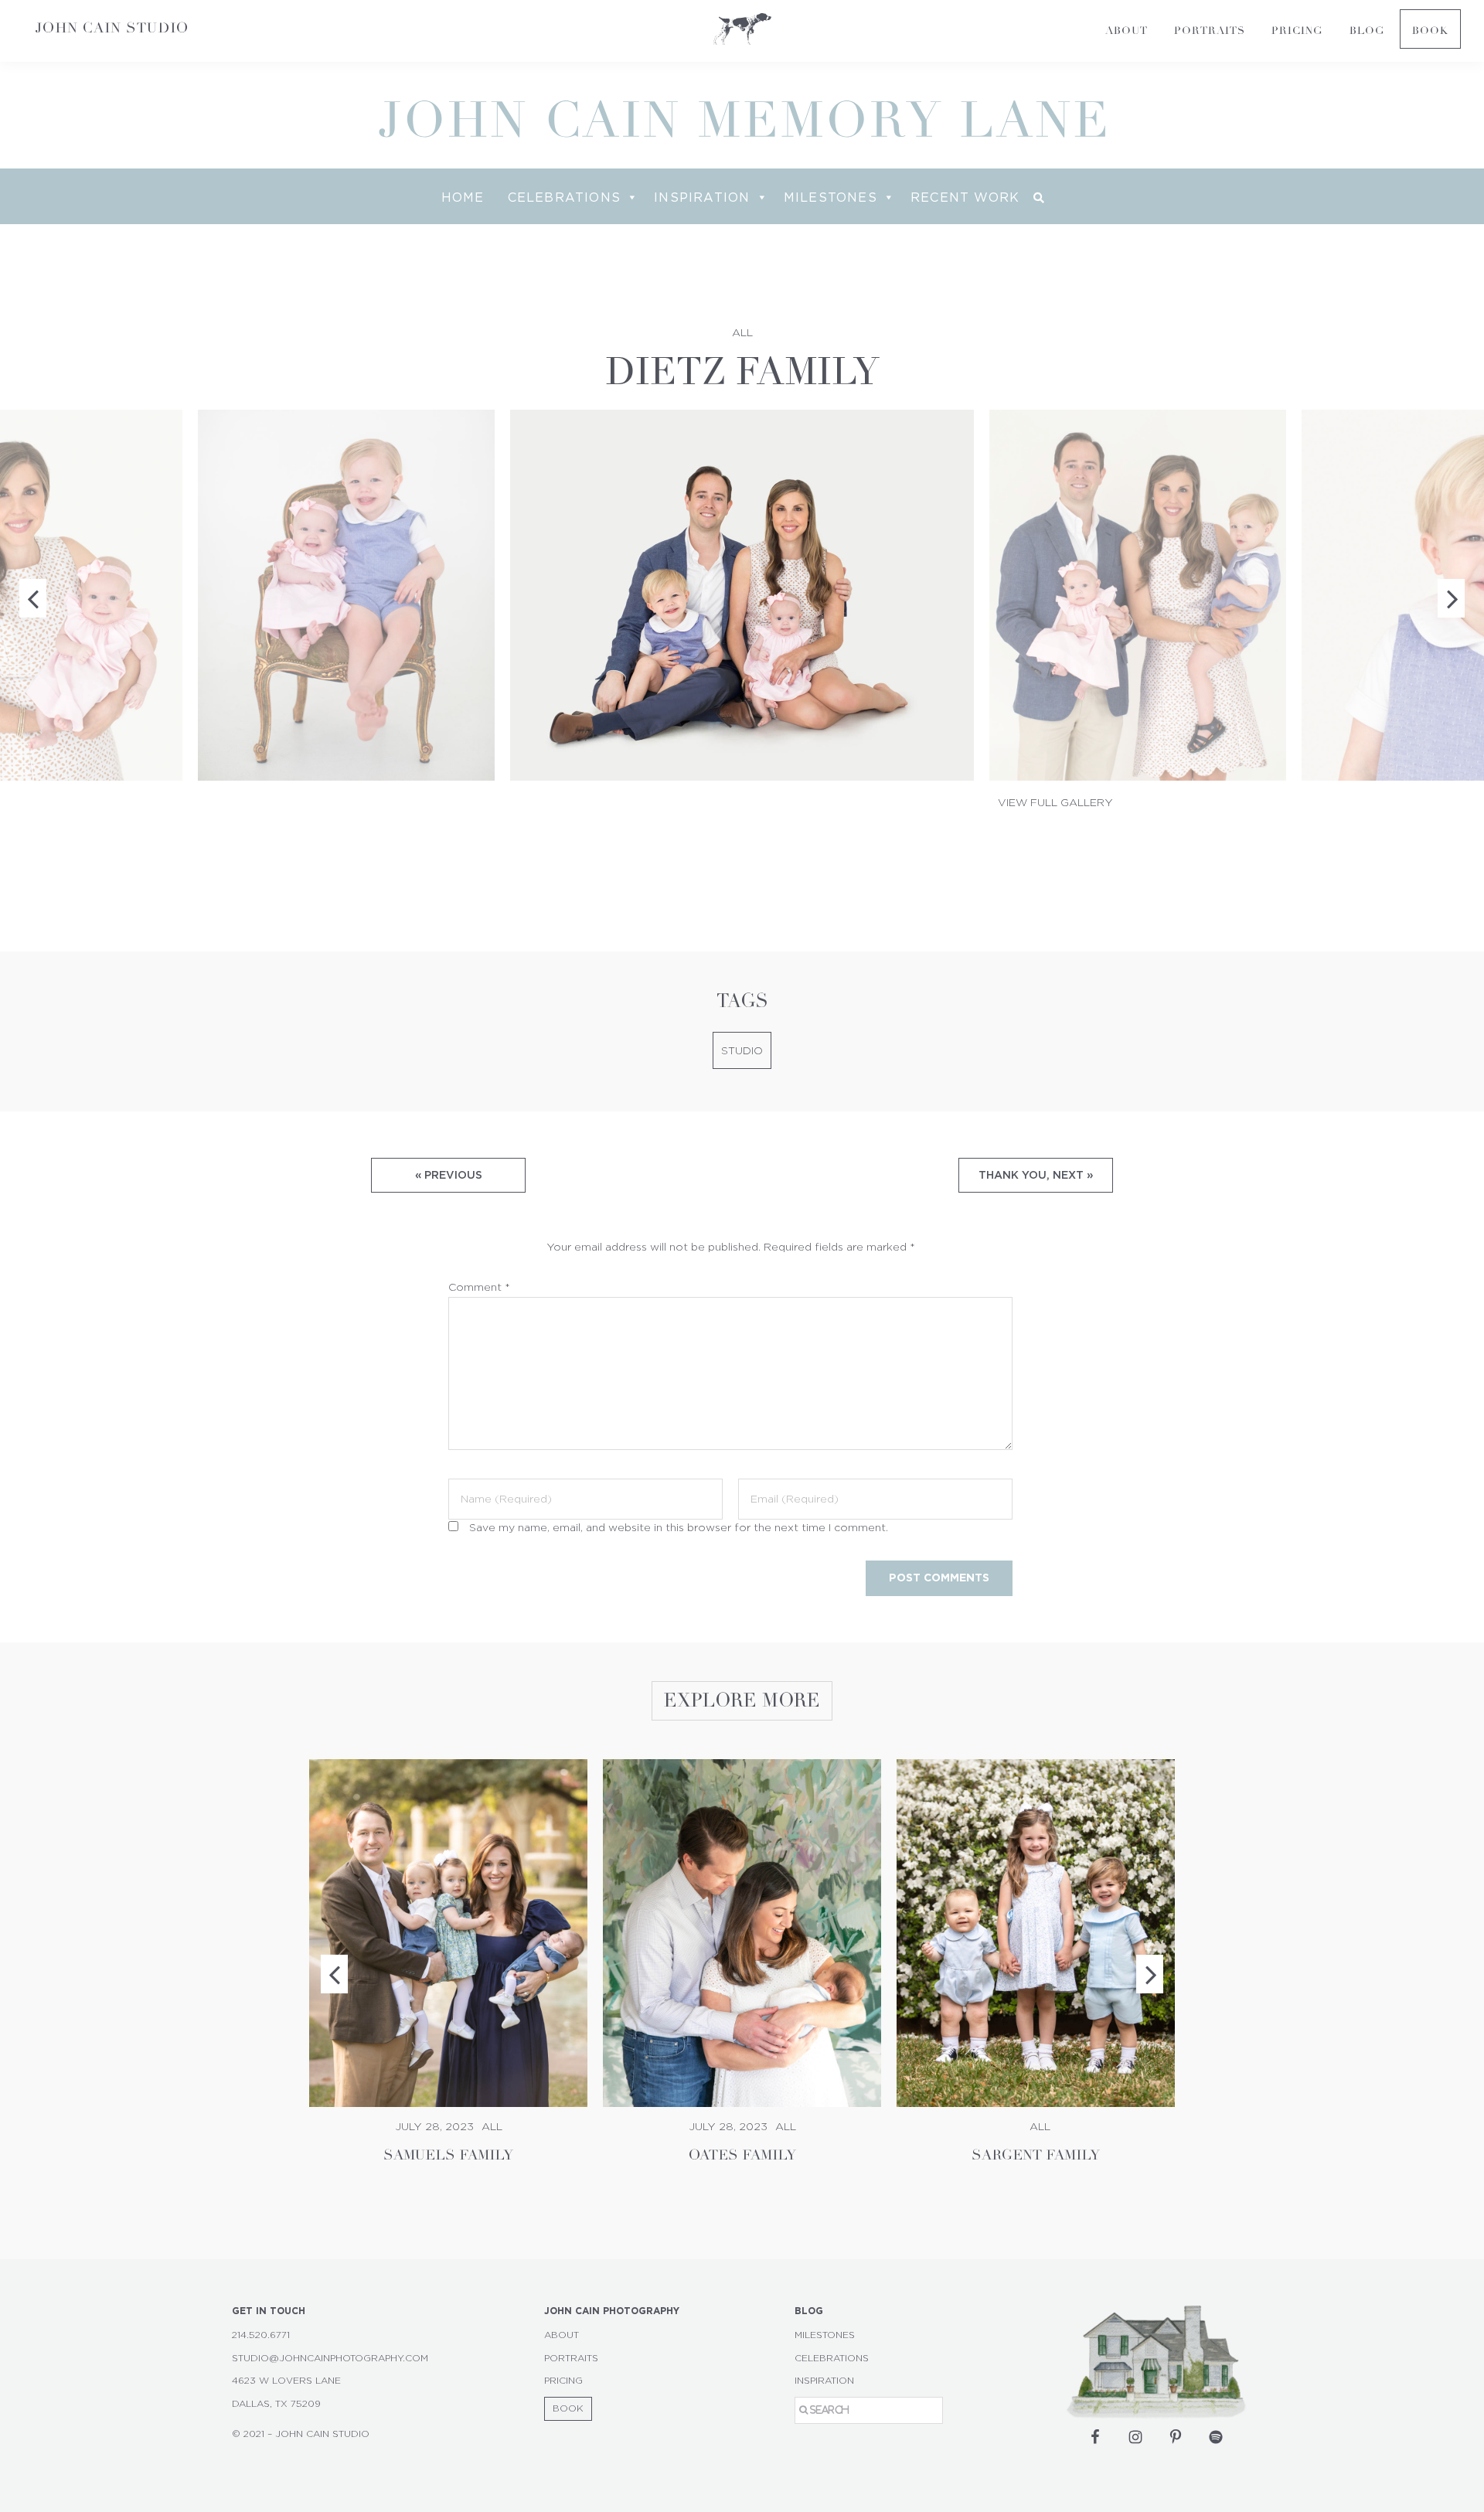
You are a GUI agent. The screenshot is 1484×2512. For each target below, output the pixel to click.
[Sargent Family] (1036, 1933)
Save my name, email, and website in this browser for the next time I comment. (679, 1528)
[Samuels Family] (448, 1933)
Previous (334, 1974)
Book (568, 2408)
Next (1150, 1974)
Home (463, 197)
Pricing (563, 2381)
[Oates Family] (742, 1933)
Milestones (830, 197)
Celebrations (564, 197)
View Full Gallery (1055, 803)
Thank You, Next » (1036, 1174)
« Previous (449, 1174)
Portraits (571, 2358)
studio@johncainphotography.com (330, 2358)
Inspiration (702, 197)
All (742, 333)
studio (742, 1051)
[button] (1039, 198)
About (562, 2335)
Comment (479, 1288)
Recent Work (965, 197)
